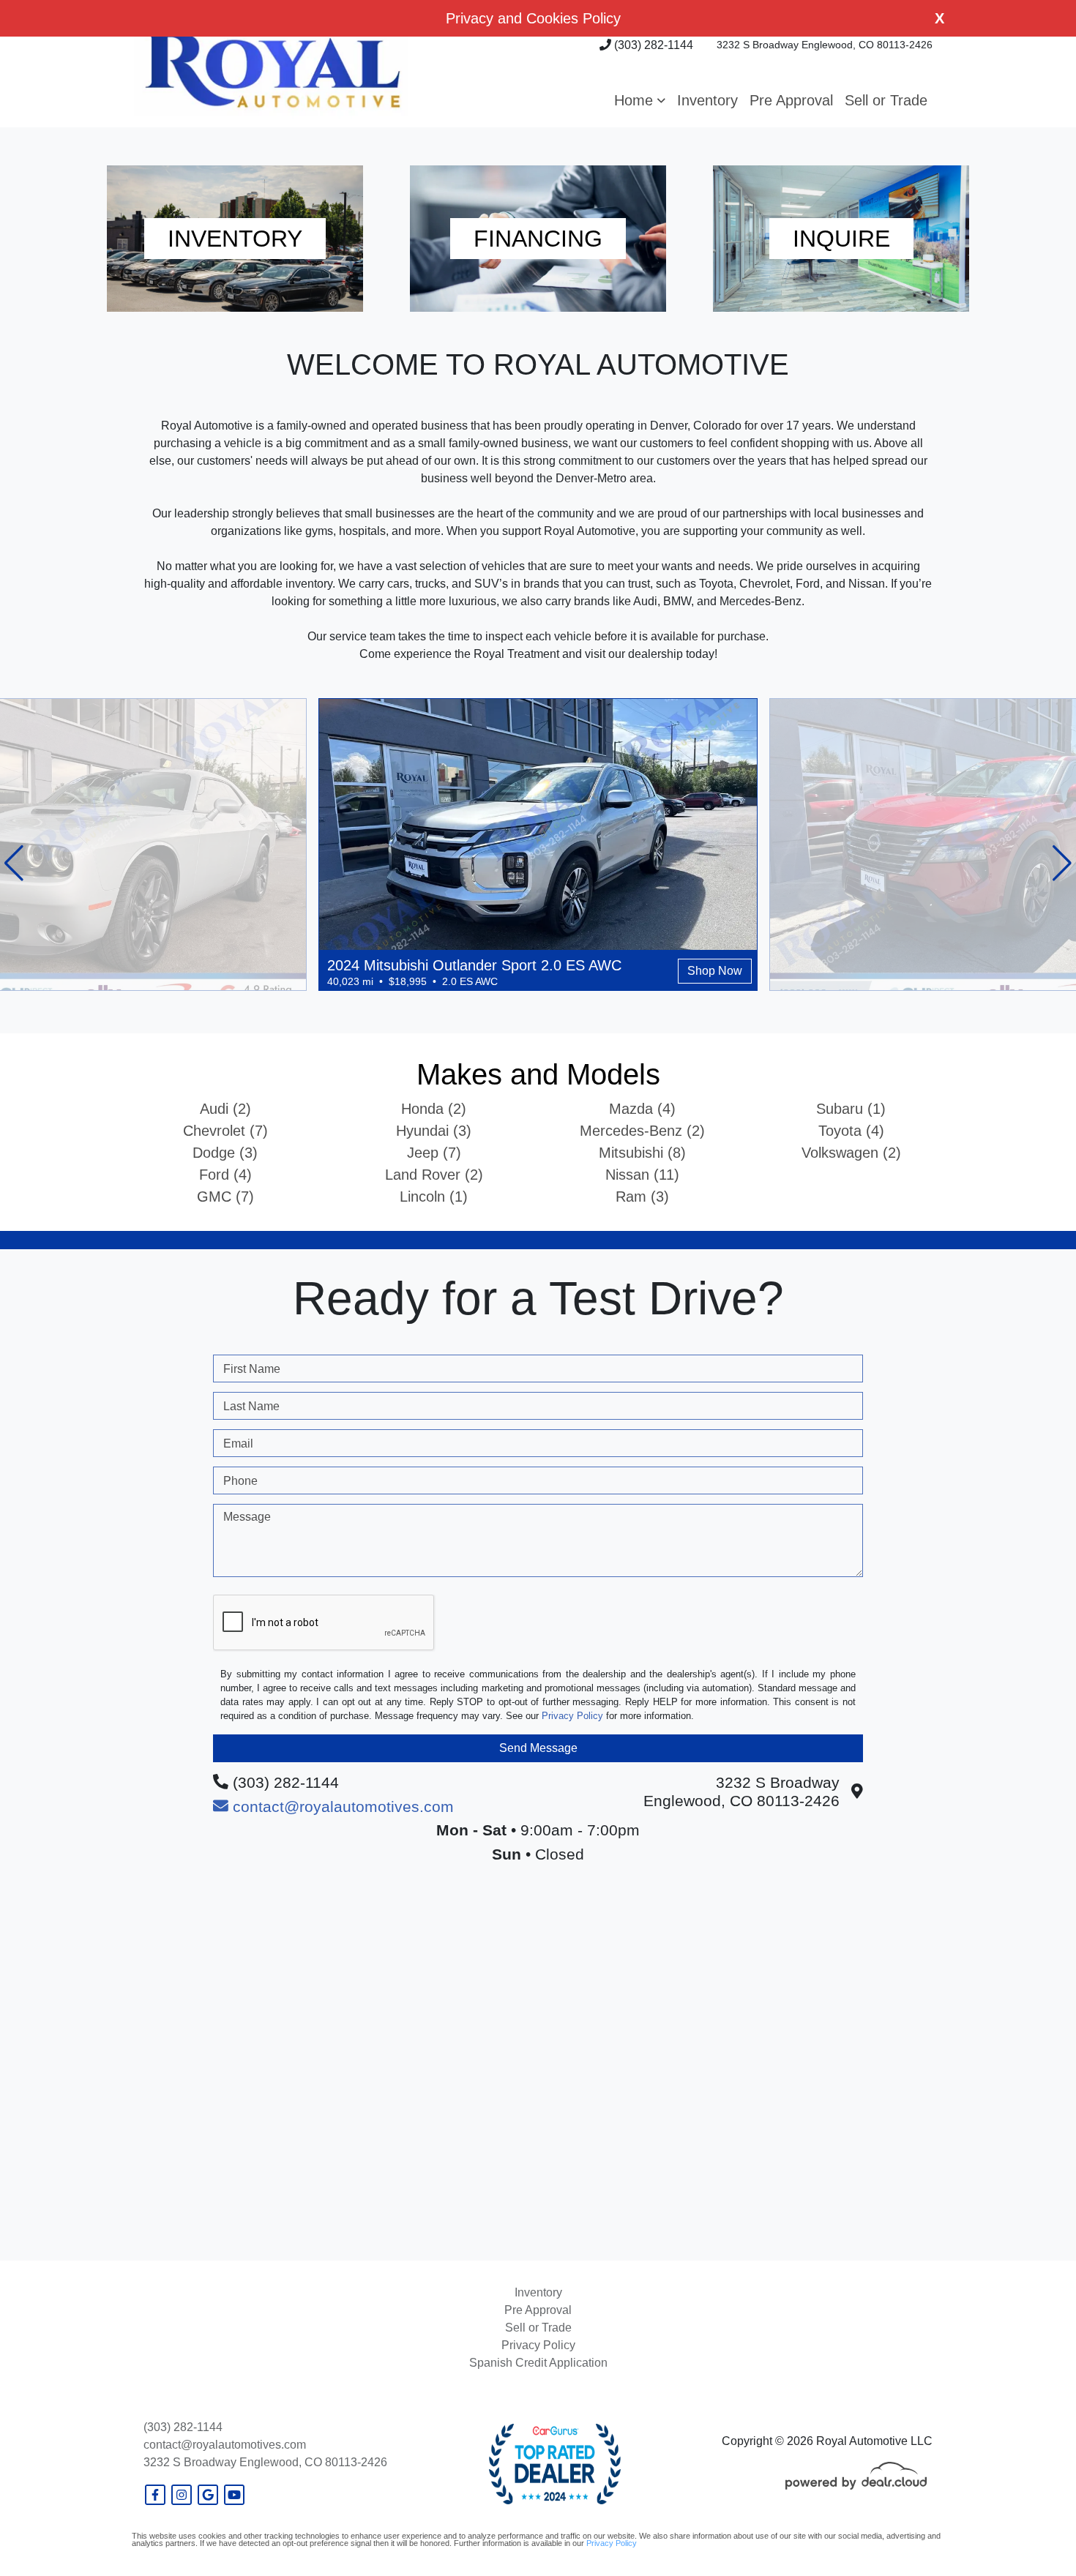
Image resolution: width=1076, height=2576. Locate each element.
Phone (240, 1481)
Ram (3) (642, 1197)
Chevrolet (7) (225, 1131)
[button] (640, 100)
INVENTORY (235, 239)
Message (247, 1517)
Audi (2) (225, 1109)
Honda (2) (434, 1109)
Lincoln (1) (434, 1197)
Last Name (251, 1406)
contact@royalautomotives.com (225, 2445)
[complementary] (1032, 2532)
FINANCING (538, 239)
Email (238, 1444)
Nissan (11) (642, 1175)
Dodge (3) (225, 1153)
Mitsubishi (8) (642, 1153)
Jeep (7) (434, 1153)
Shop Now (715, 971)
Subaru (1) (851, 1109)
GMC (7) (225, 1197)
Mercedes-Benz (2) (642, 1131)
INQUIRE (841, 239)
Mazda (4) (642, 1109)
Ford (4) (225, 1175)
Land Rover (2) (434, 1175)
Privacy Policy (572, 1716)
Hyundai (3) (434, 1131)
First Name (252, 1369)
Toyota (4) (851, 1131)
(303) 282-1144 (652, 45)
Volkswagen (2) (851, 1153)
